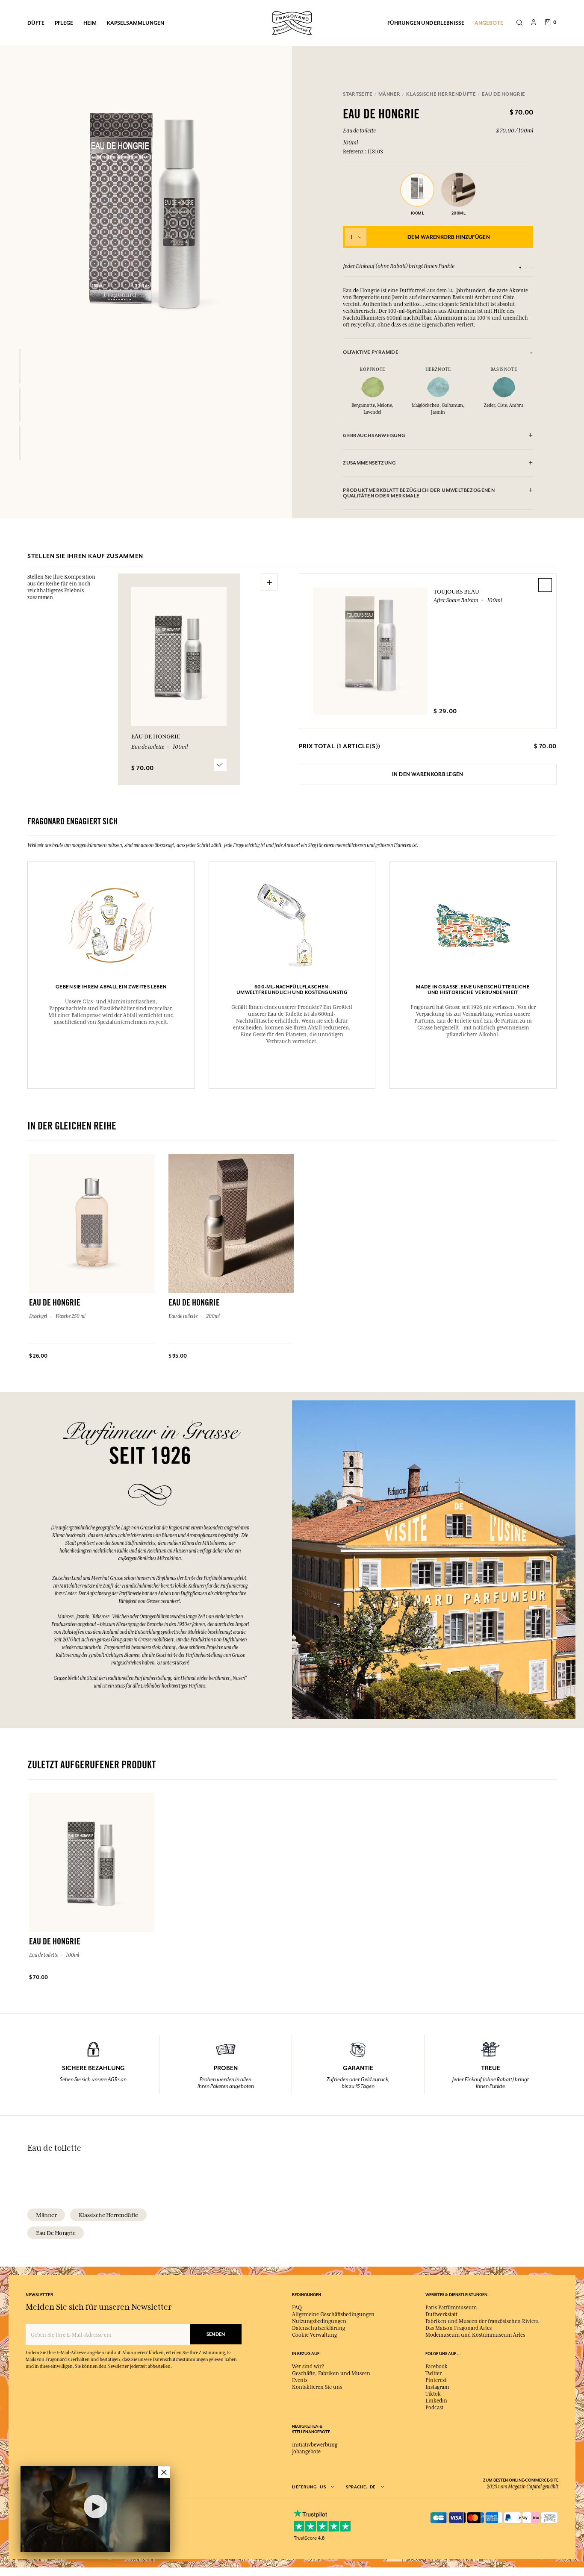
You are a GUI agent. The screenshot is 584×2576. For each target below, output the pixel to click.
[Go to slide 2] (526, 268)
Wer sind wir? (308, 2367)
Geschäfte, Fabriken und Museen (331, 2373)
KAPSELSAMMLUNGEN (136, 23)
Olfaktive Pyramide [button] (371, 352)
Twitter (434, 2373)
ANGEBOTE (489, 23)
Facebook (437, 2367)
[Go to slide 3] (532, 268)
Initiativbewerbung (315, 2445)
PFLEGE (64, 23)
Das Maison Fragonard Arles (459, 2328)
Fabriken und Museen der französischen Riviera (482, 2321)
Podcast (434, 2408)
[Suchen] (519, 23)
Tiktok (433, 2394)
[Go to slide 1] (520, 268)
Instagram (437, 2387)
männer (46, 2215)
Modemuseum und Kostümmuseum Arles (475, 2335)
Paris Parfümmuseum (451, 2308)
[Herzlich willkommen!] (292, 22)
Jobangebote (306, 2452)
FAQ (297, 2308)
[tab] (438, 352)
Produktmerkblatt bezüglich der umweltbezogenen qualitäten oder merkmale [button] (419, 493)
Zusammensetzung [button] (369, 463)
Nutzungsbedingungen (319, 2321)
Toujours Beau (456, 591)
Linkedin (436, 2401)
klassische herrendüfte (108, 2215)
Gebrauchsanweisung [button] (374, 436)
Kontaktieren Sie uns (317, 2387)
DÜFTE (36, 23)
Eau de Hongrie (56, 2233)
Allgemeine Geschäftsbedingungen (333, 2314)
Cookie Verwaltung (314, 2335)
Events (300, 2380)
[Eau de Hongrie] (20, 366)
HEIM (90, 23)
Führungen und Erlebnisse (426, 23)
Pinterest (436, 2380)
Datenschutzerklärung (319, 2328)
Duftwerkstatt (441, 2314)
